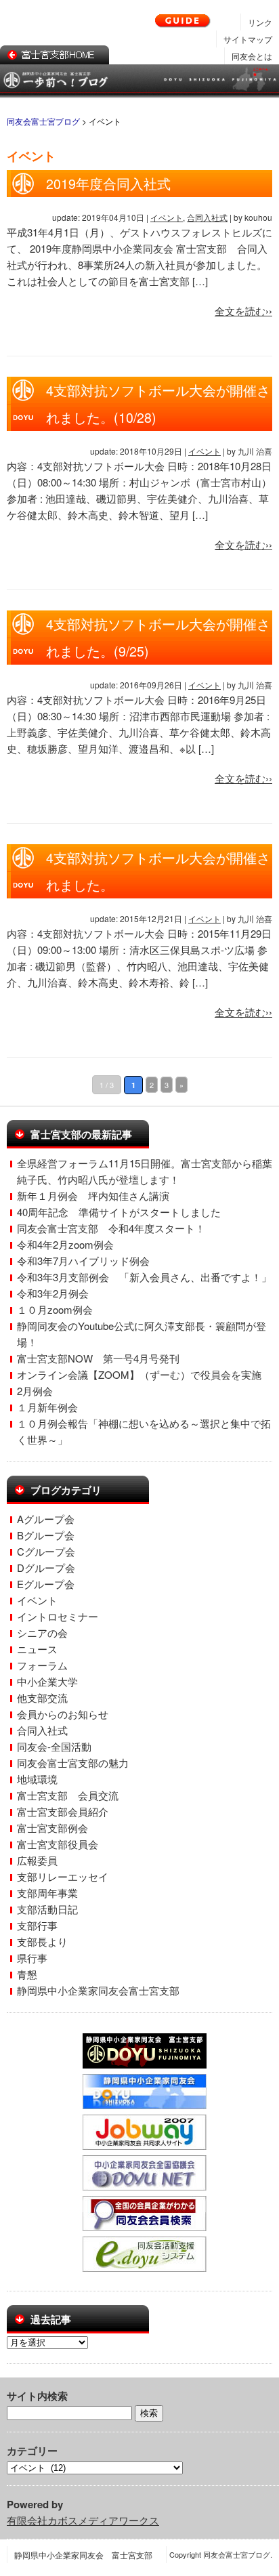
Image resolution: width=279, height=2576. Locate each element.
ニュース (37, 1649)
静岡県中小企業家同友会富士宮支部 (98, 1990)
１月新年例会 (47, 1407)
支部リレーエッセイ (63, 1876)
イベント (167, 217)
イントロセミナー (58, 1616)
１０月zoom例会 (55, 1309)
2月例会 (35, 1391)
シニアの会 (42, 1633)
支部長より (42, 1941)
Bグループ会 (46, 1535)
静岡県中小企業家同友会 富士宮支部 (83, 2555)
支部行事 (37, 1925)
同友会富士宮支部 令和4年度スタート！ (111, 1228)
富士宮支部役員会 (58, 1844)
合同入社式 (207, 217)
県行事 (32, 1958)
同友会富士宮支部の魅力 (73, 1763)
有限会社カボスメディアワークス (83, 2520)
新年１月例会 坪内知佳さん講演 (93, 1196)
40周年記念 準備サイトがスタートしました (119, 1212)
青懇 (27, 1974)
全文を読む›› (243, 311)
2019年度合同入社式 (108, 184)
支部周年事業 (47, 1893)
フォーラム (42, 1665)
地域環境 (37, 1779)
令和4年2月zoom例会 (65, 1244)
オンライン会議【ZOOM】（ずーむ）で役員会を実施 (139, 1374)
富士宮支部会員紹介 (63, 1811)
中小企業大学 (47, 1681)
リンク (260, 22)
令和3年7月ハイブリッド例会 (83, 1261)
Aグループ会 (46, 1519)
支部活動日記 (47, 1909)
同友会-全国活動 (54, 1746)
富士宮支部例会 (52, 1828)
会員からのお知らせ (63, 1714)
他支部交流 (42, 1698)
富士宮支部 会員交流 (68, 1795)
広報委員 (37, 1860)
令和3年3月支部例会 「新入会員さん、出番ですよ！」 (144, 1277)
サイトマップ (248, 39)
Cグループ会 (46, 1551)
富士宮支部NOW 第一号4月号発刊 (98, 1358)
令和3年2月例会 (53, 1293)
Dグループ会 (46, 1567)
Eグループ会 (46, 1584)
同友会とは (252, 56)
